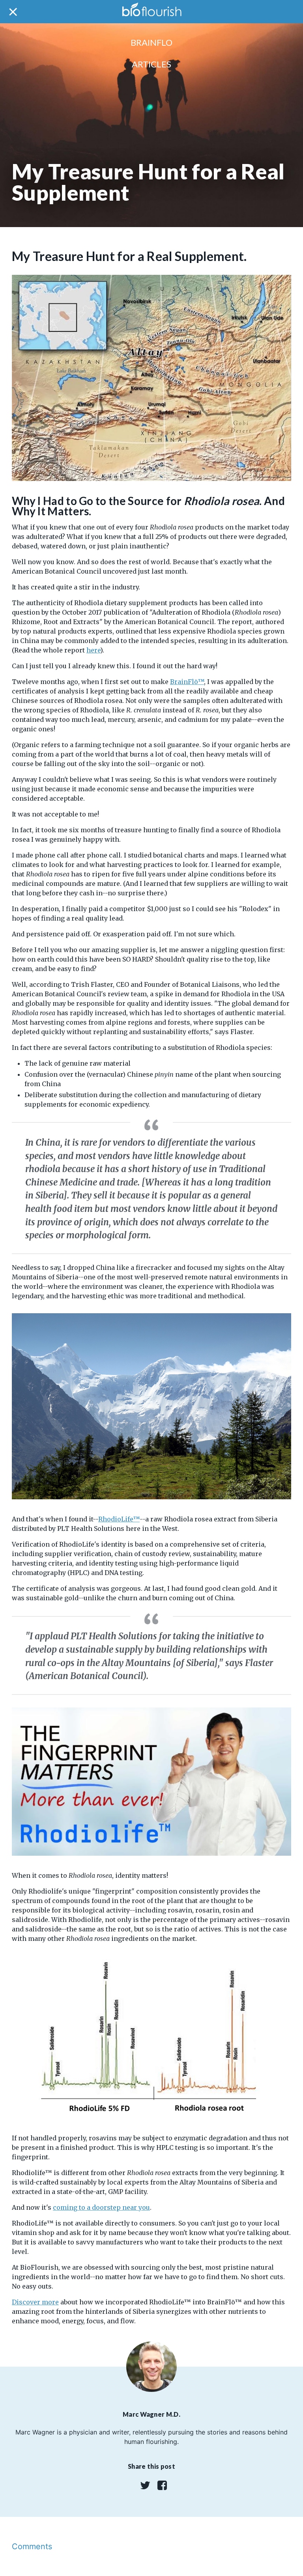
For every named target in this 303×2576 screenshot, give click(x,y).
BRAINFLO (151, 42)
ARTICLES (151, 64)
